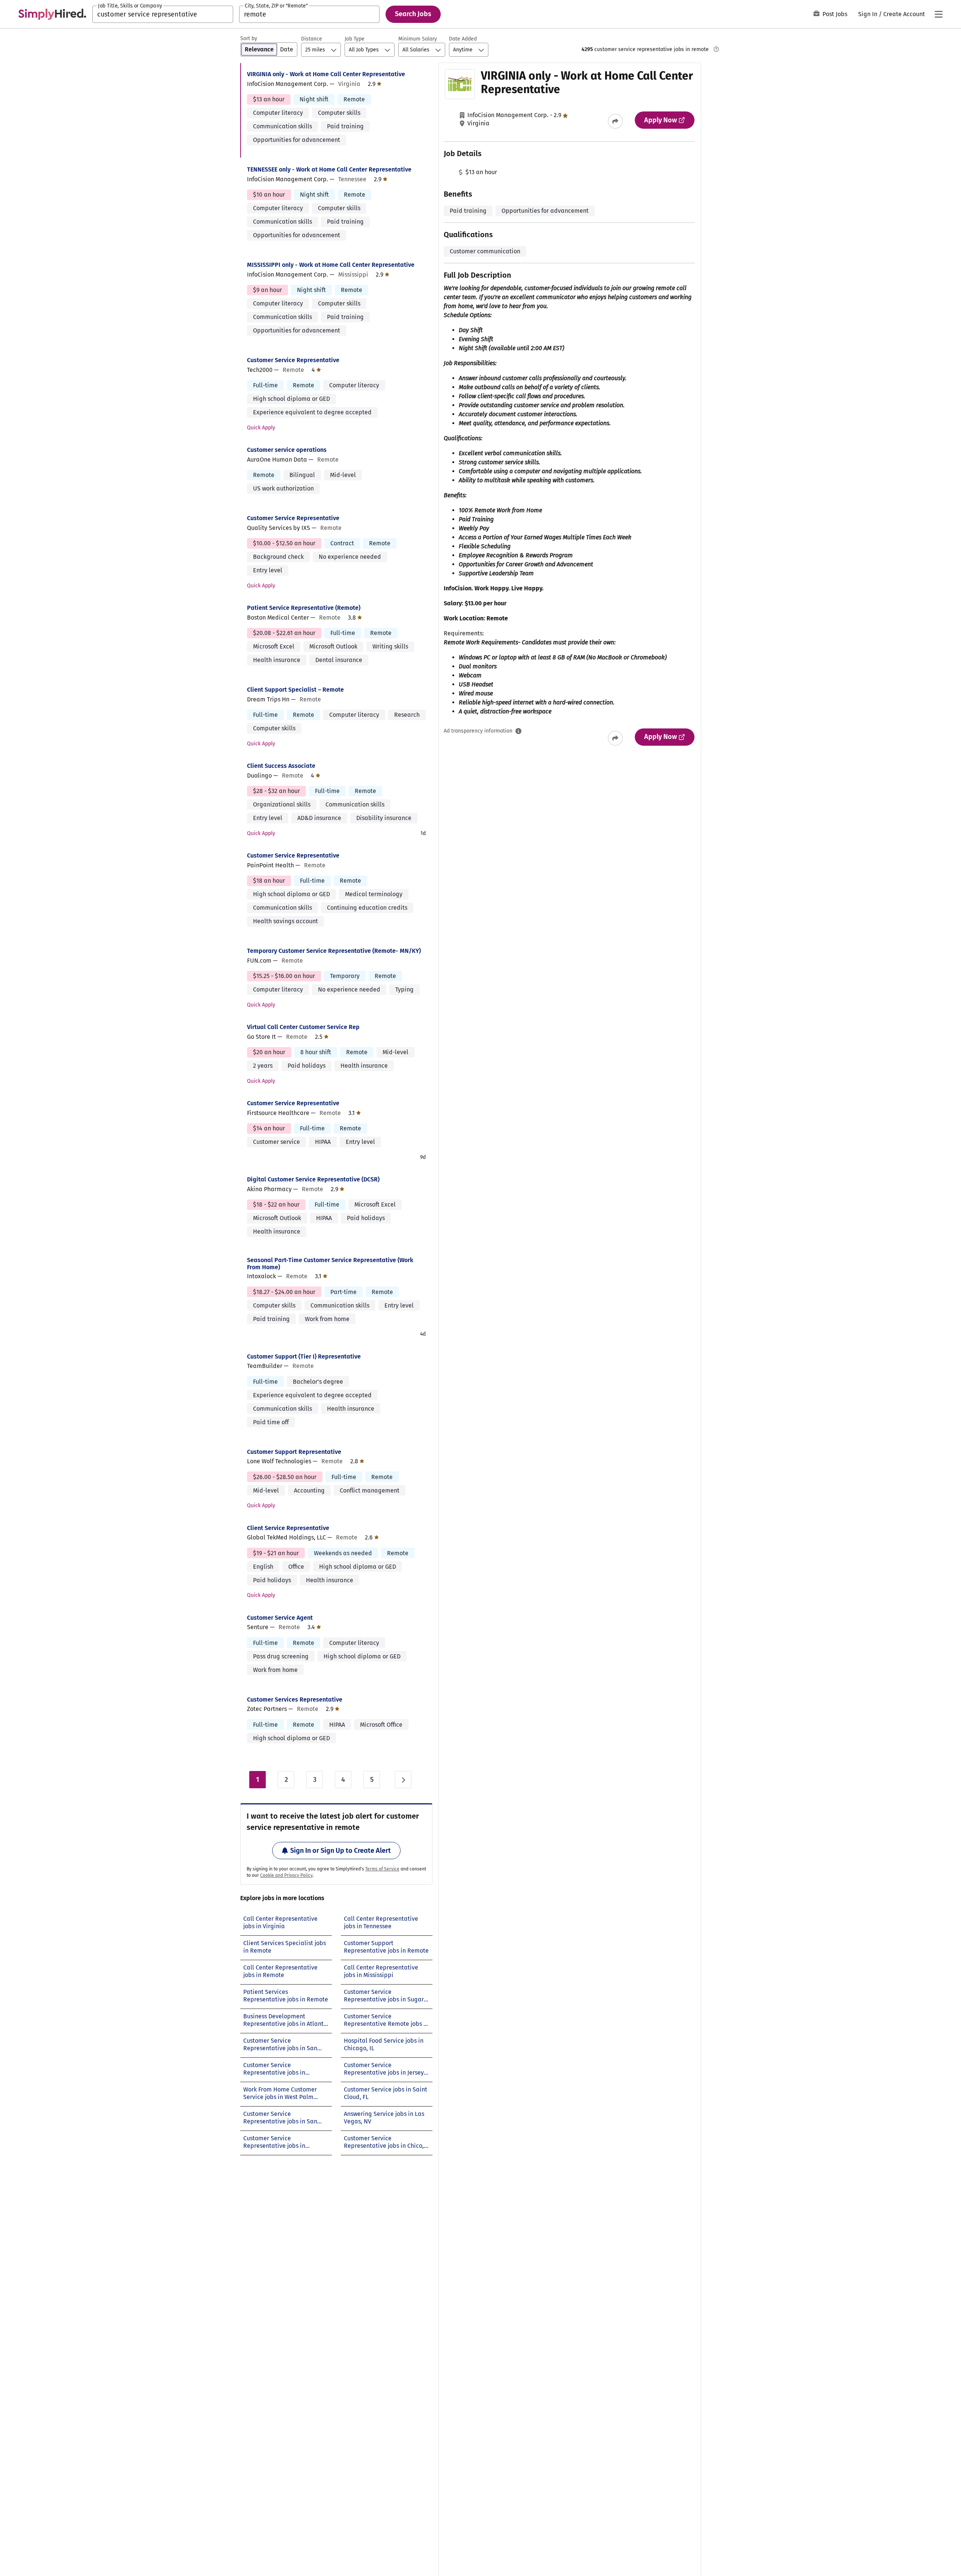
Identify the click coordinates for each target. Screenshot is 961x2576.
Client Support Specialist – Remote (295, 690)
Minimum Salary (418, 39)
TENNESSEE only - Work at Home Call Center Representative (329, 169)
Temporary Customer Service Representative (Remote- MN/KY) (334, 951)
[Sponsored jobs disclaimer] (716, 49)
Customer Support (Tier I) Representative (304, 1356)
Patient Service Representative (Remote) (304, 608)
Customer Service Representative (293, 360)
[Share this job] (615, 121)
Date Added (463, 39)
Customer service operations (287, 450)
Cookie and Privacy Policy (286, 1875)
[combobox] (163, 14)
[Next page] (403, 1780)
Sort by (249, 38)
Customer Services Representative (295, 1700)
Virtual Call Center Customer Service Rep (303, 1027)
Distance (312, 39)
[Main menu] (938, 14)
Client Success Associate (281, 766)
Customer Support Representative (294, 1452)
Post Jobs (835, 14)
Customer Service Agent (280, 1618)
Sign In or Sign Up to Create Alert (340, 1851)
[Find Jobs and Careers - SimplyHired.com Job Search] (52, 14)
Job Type (355, 39)
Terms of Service (382, 1869)
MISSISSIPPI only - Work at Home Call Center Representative (331, 265)
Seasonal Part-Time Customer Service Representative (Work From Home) (330, 1264)
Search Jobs (413, 14)
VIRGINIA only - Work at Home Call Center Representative (326, 74)
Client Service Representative (288, 1528)
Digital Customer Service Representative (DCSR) (313, 1179)
